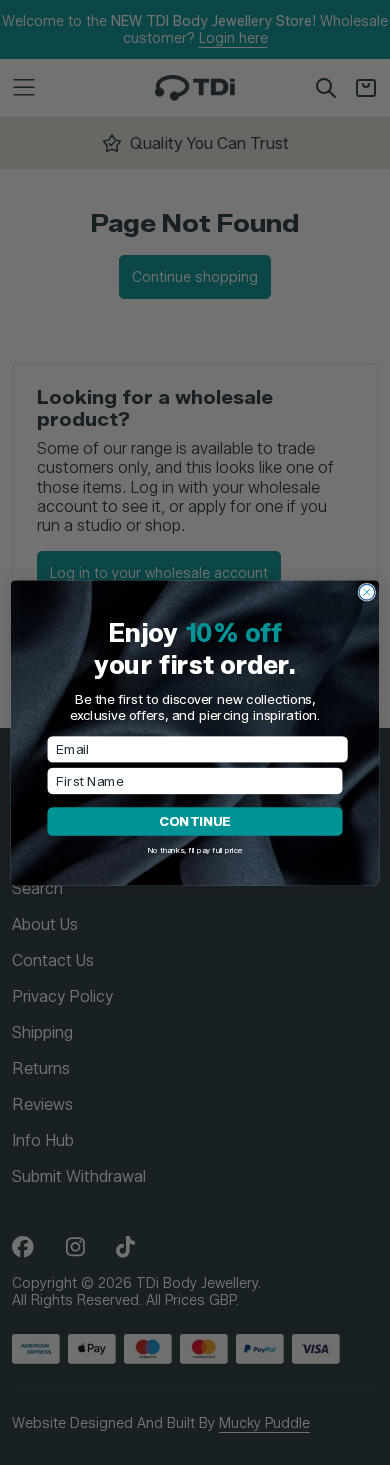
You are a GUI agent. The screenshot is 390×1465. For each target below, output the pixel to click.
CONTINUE (195, 821)
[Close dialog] (367, 592)
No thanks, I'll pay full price (195, 849)
